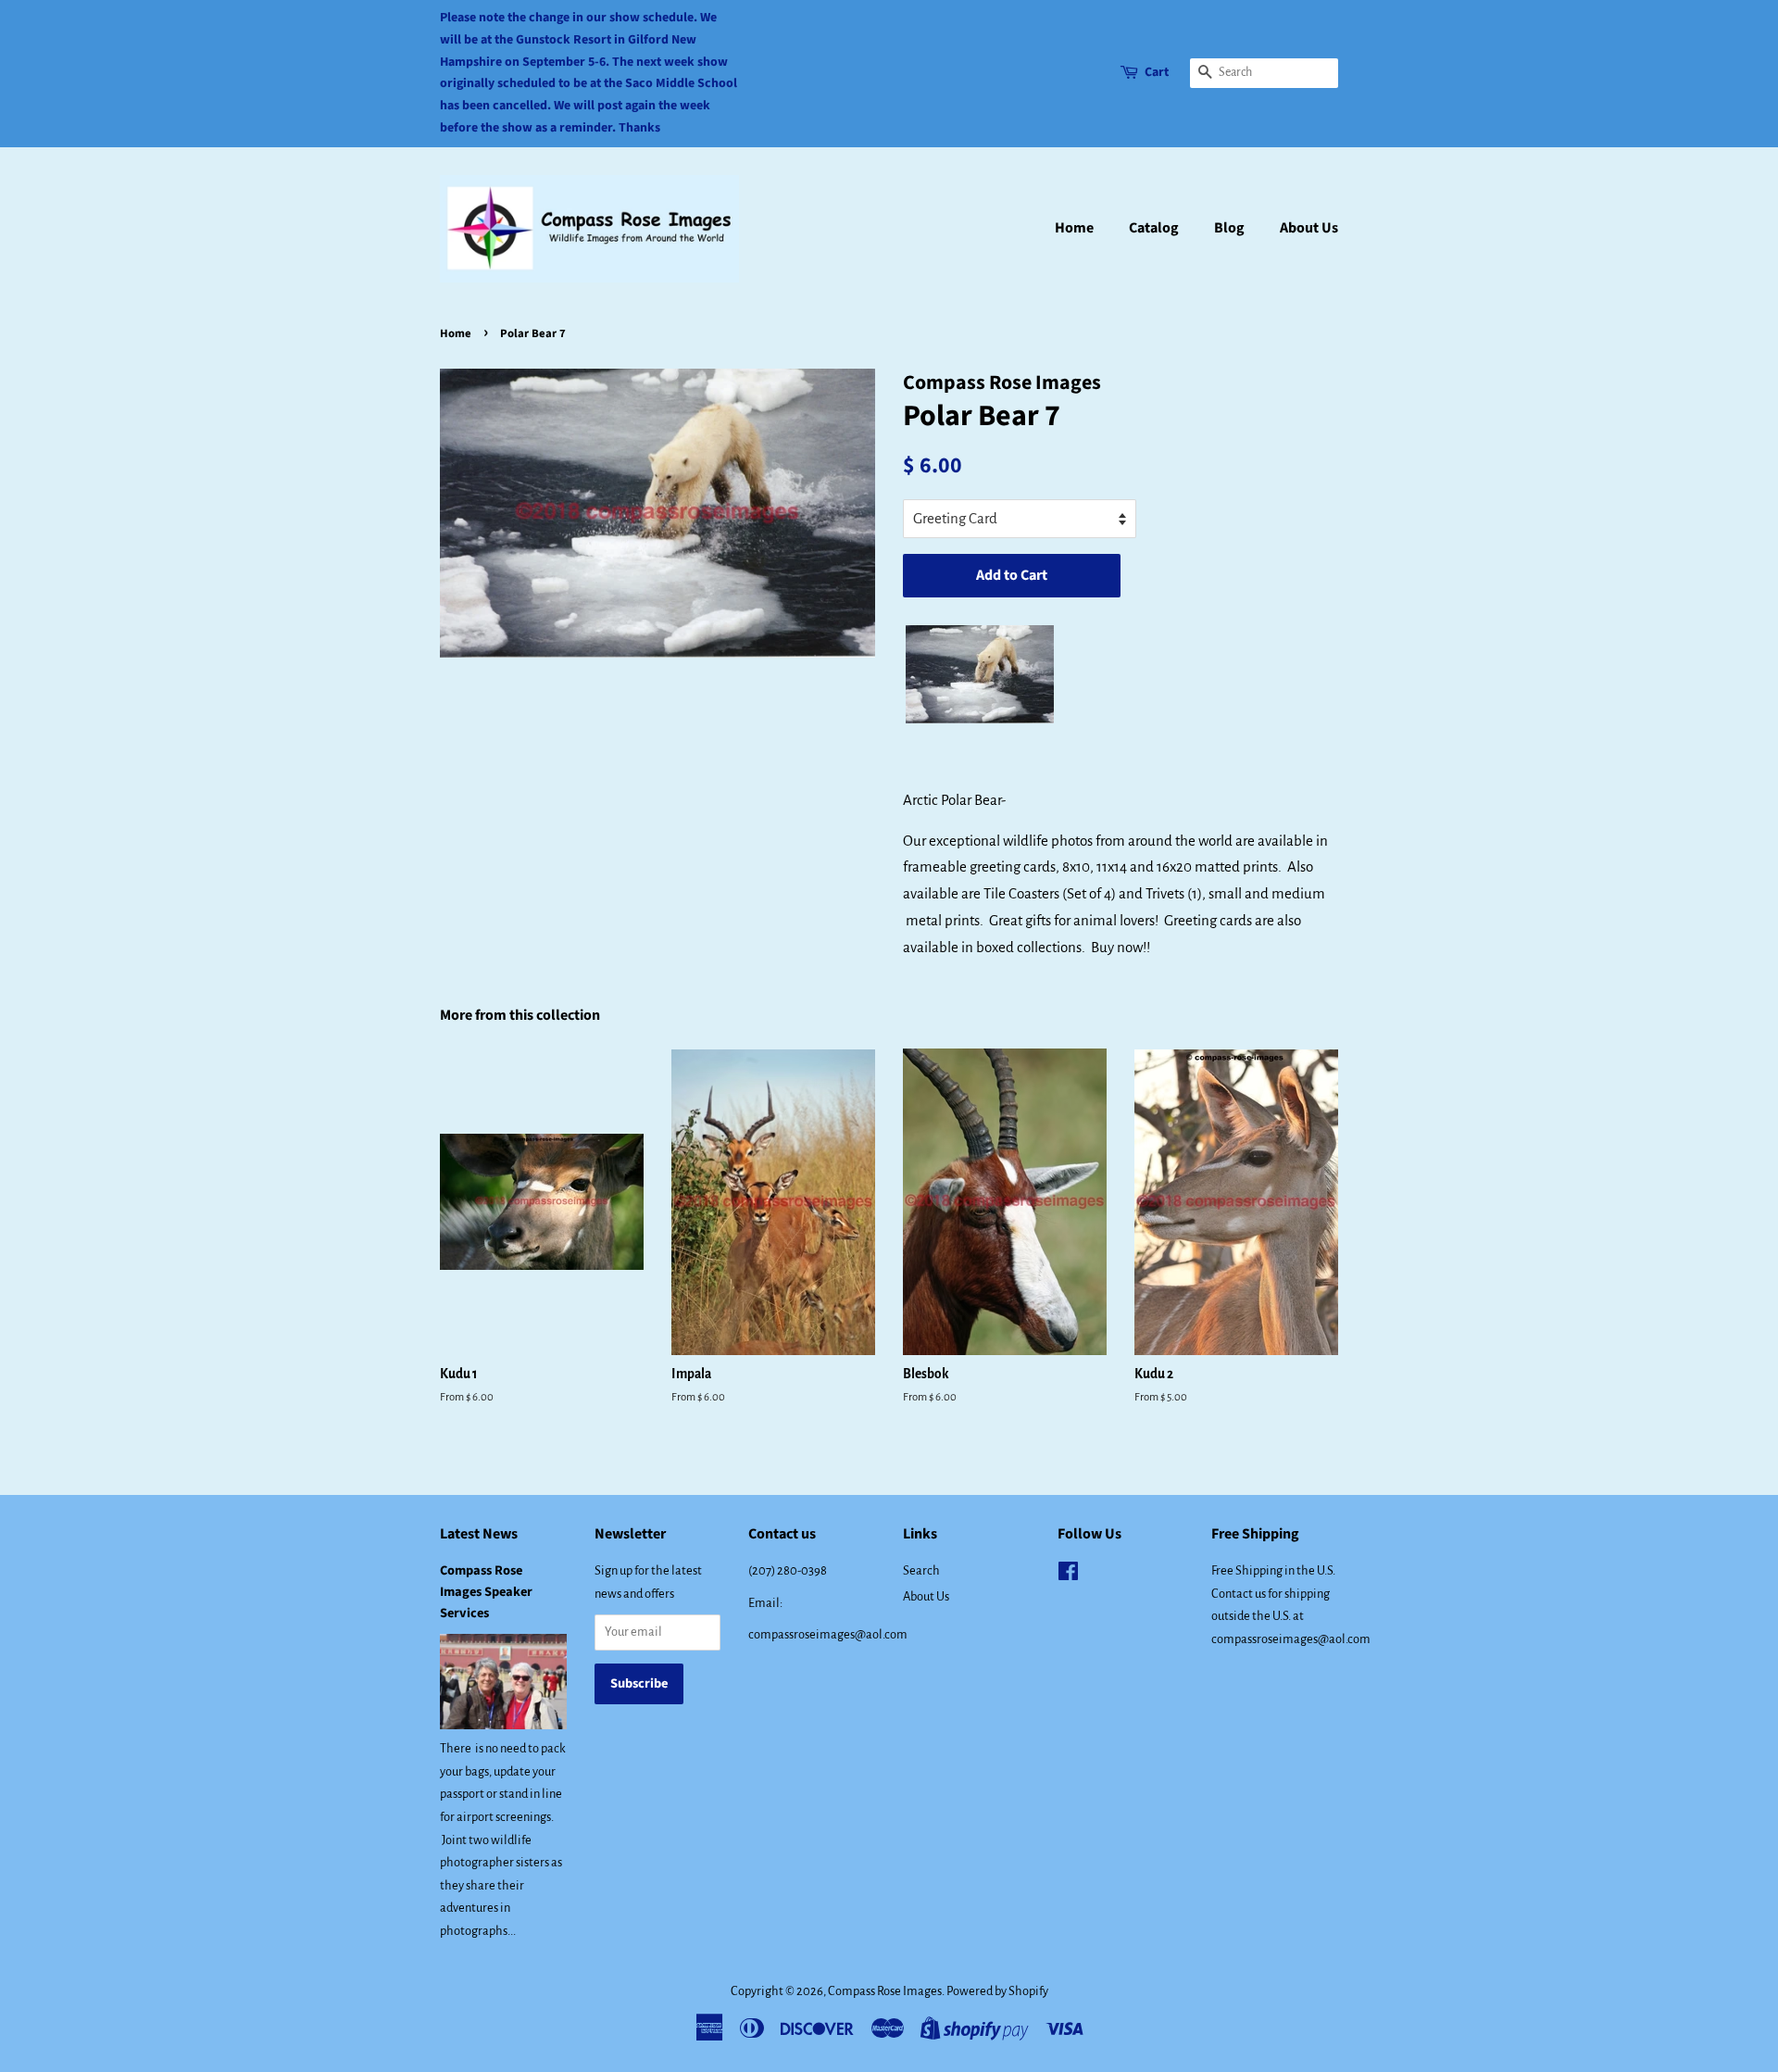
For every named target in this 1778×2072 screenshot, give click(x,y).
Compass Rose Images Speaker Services (486, 1592)
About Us (1309, 228)
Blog (1229, 228)
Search (921, 1570)
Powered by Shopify (997, 1991)
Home (1074, 228)
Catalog (1154, 228)
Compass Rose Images (885, 1991)
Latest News (479, 1534)
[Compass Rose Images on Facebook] (1068, 1575)
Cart (1157, 72)
